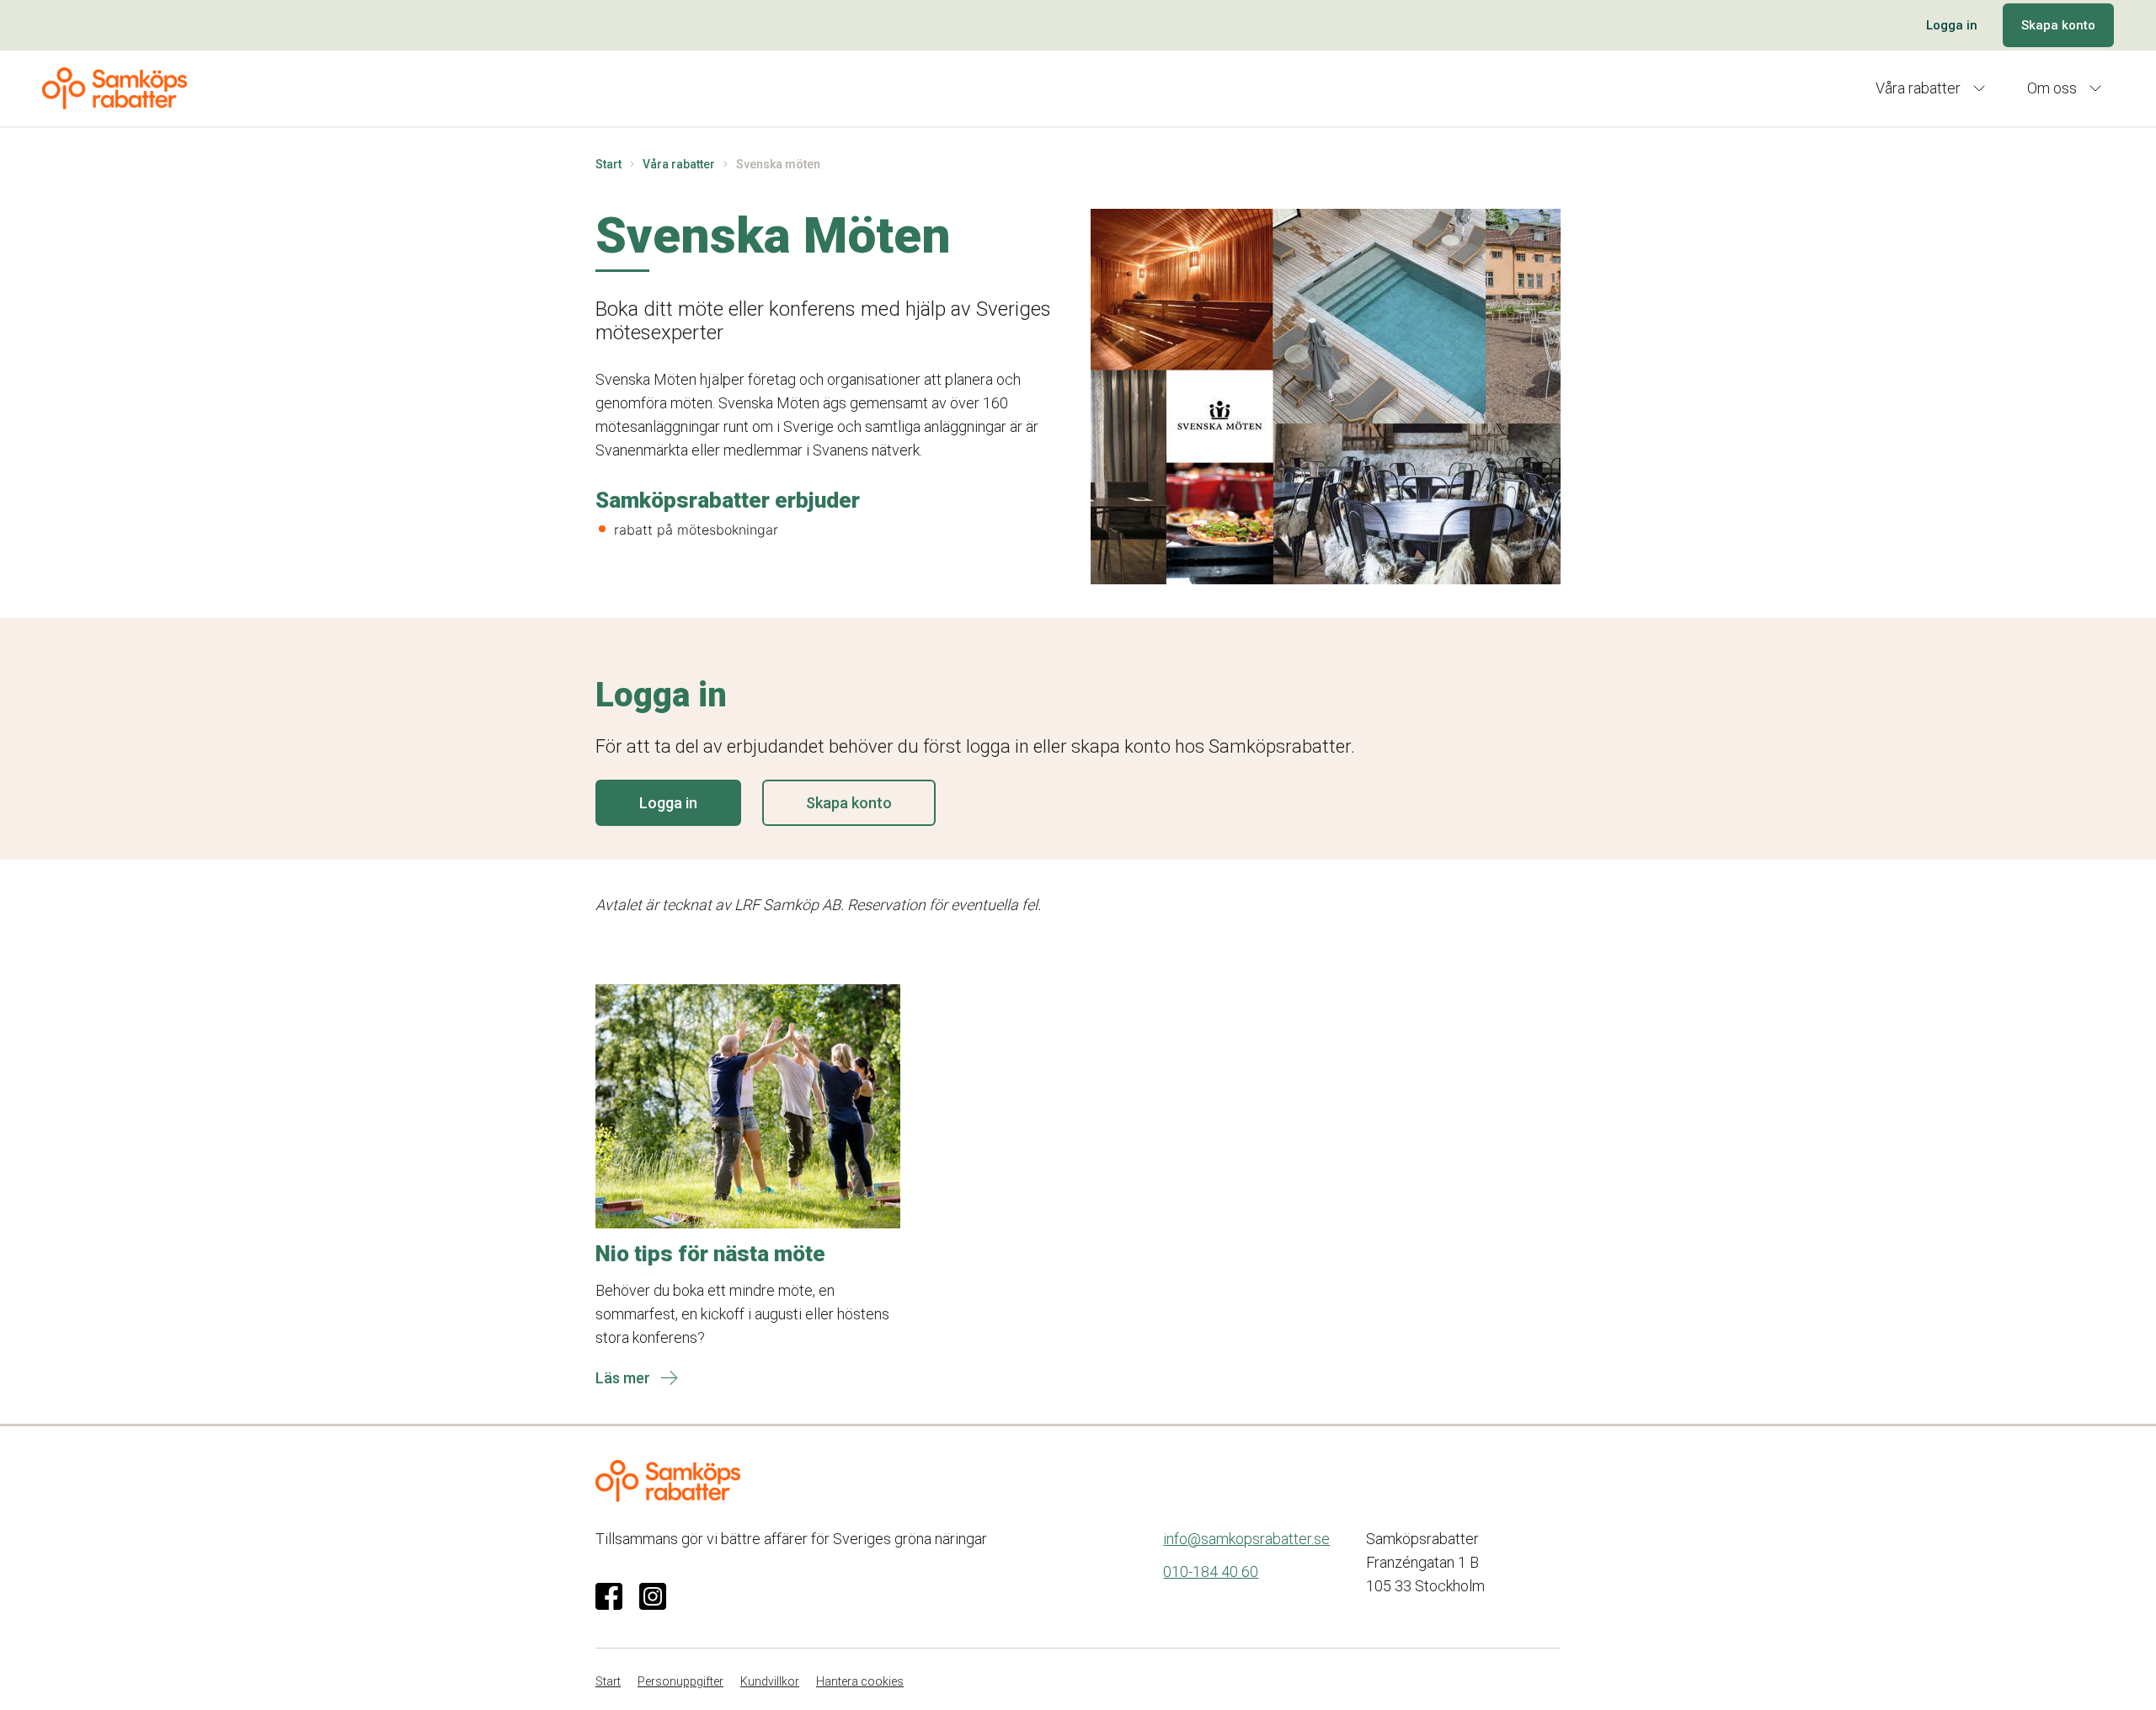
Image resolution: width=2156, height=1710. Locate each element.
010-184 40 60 (1211, 1571)
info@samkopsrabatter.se (1246, 1539)
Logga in (1952, 25)
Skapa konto (2058, 25)
